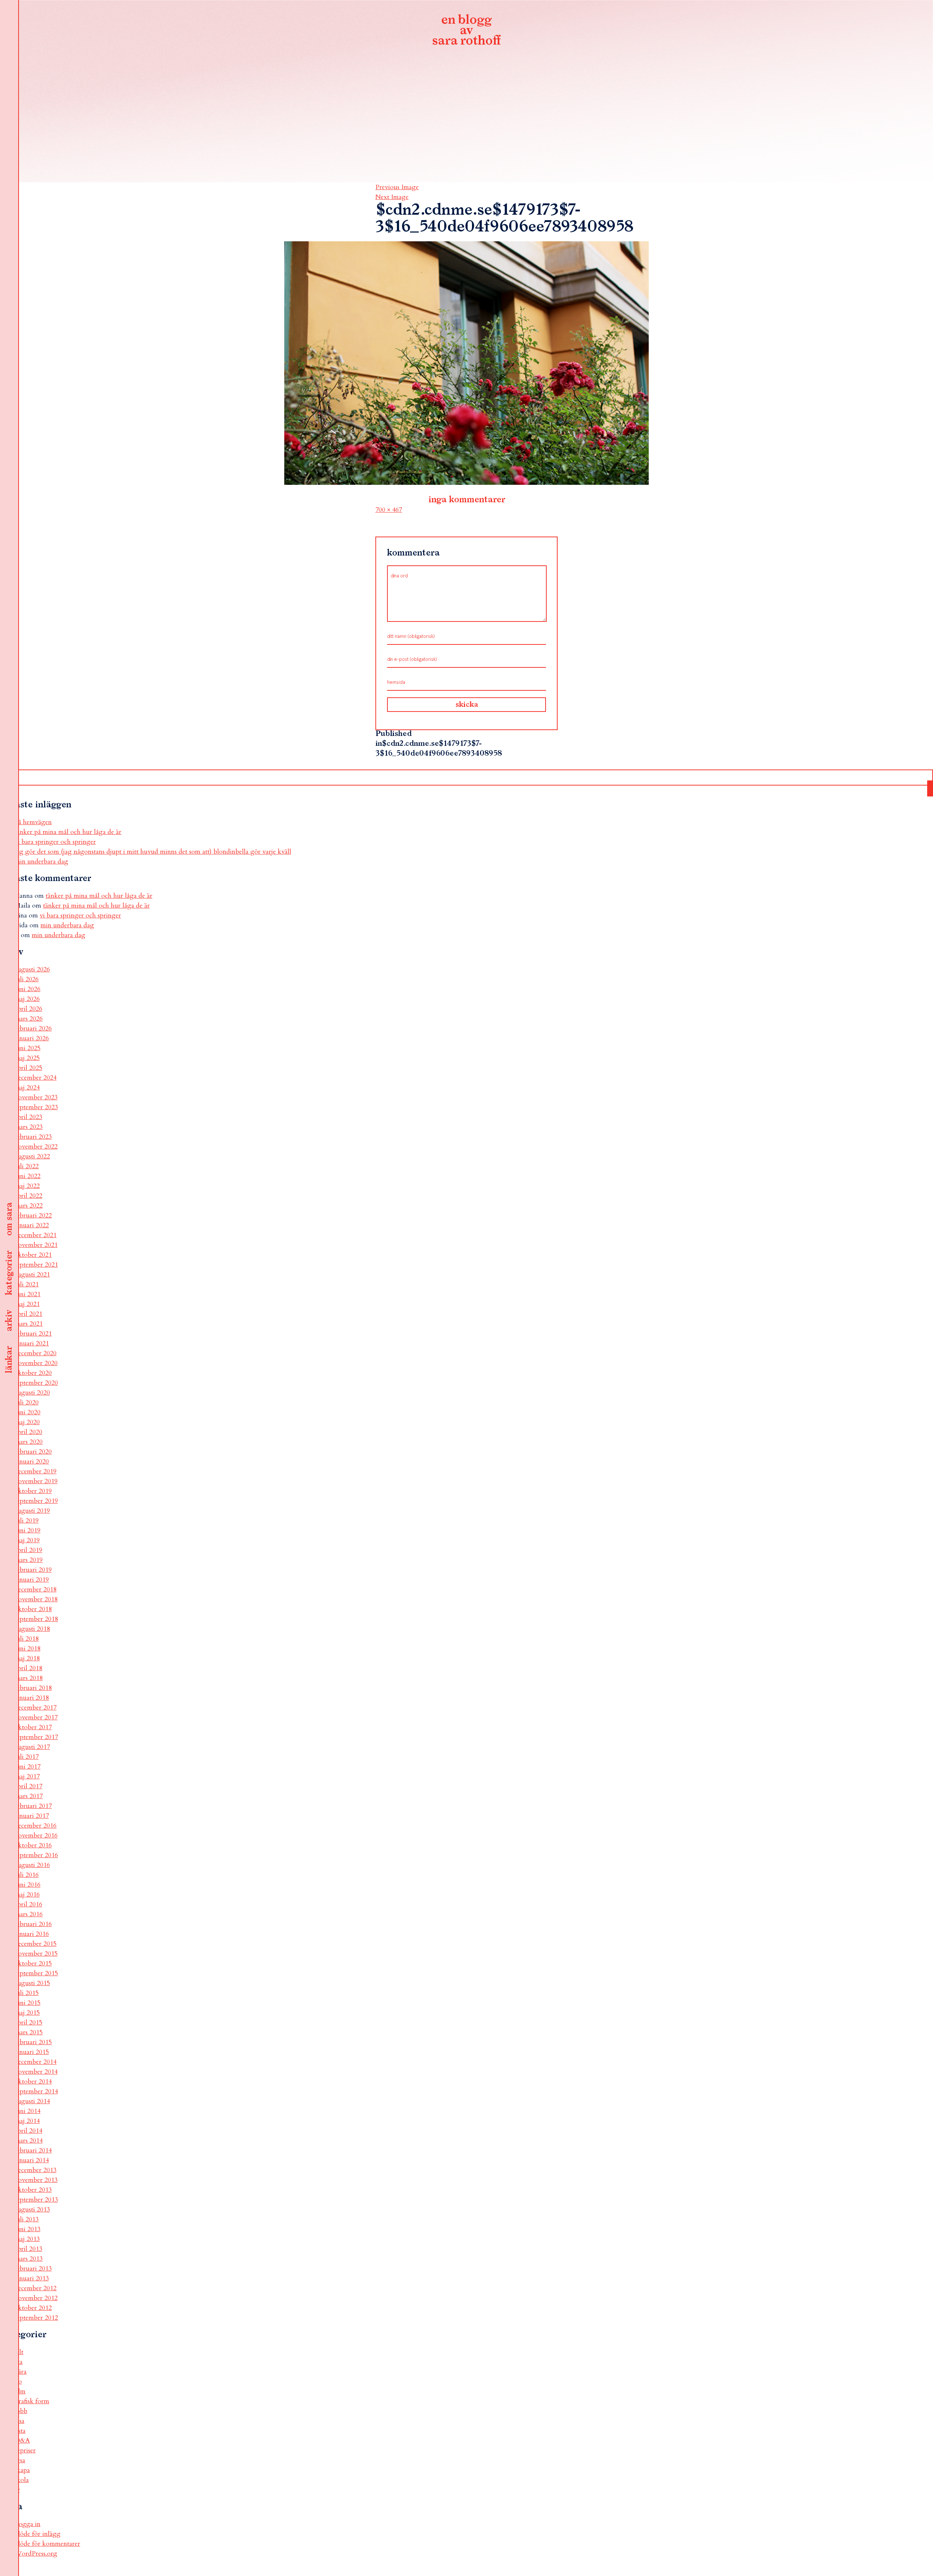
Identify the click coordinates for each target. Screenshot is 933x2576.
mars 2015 (29, 2032)
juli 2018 (27, 1639)
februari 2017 (33, 1806)
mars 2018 (29, 1678)
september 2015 (36, 1973)
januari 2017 (32, 1816)
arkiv (9, 1321)
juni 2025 (28, 1048)
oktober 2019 (33, 1491)
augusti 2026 (32, 969)
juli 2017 (27, 1757)
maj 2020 (27, 1422)
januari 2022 (32, 1225)
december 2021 (36, 1235)
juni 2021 (28, 1294)
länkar (9, 1360)
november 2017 (36, 1717)
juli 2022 (27, 1166)
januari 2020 (32, 1462)
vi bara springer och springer (55, 842)
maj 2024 (27, 1088)
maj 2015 (27, 2013)
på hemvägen (33, 822)
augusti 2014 (32, 2101)
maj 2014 (27, 2121)
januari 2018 (32, 1698)
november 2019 (36, 1481)
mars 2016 (29, 1914)
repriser (25, 2450)
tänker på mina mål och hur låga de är (68, 832)
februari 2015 (33, 2042)
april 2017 (28, 1786)
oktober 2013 (33, 2190)
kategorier (9, 1273)
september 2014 (36, 2091)
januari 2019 (32, 1580)
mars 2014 (29, 2141)
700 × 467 (389, 510)
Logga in (28, 2524)
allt (19, 2352)
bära (21, 2372)
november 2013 (36, 2180)
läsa (19, 2421)
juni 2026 (28, 989)
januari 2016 (32, 1934)
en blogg (466, 31)
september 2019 (36, 1501)
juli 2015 (27, 1993)
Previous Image (397, 187)
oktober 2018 (33, 1609)
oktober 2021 (33, 1255)
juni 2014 (28, 2111)
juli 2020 (27, 1402)
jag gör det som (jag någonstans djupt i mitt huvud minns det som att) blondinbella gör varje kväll (153, 852)
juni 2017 (28, 1767)
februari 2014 (33, 2150)
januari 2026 (32, 1038)
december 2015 (36, 1944)
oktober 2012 (33, 2308)
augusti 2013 (32, 2209)
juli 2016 (27, 1875)
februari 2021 (33, 1334)
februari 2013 (33, 2269)
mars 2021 (29, 1324)
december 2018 (36, 1589)
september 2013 (36, 2200)
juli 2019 (27, 1521)
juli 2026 (27, 979)
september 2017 (36, 1737)
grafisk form (32, 2401)
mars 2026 (29, 1019)
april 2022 (28, 1196)
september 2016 (36, 1855)
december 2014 (36, 2062)
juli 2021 (27, 1284)
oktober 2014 (33, 2082)
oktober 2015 (33, 1963)
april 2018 (28, 1668)
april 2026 (28, 1009)
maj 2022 (27, 1186)
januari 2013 (32, 2278)
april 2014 (28, 2131)
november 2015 (36, 1954)
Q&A (22, 2441)
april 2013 (28, 2249)
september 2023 (36, 1107)
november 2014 (36, 2072)
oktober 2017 (33, 1727)
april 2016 (28, 1904)
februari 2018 (33, 1688)
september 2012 (36, 2318)
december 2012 (36, 2288)
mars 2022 (29, 1206)
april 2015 (28, 2022)
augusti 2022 (32, 1156)
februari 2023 (33, 1137)
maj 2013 (27, 2239)
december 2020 (36, 1353)
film (20, 2391)
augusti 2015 (32, 1983)
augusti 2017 (32, 1747)
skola (22, 2480)
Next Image (392, 197)
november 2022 (36, 1147)
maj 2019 (27, 1540)
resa (20, 2460)
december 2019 (36, 1471)
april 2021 (28, 1314)
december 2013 (36, 2170)
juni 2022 (28, 1176)
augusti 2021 (32, 1275)
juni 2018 (28, 1649)
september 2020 (36, 1383)
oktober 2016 (33, 1845)
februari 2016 (33, 1924)
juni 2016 (28, 1885)
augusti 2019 (32, 1511)
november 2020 (36, 1363)
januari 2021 (32, 1343)
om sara (9, 1219)
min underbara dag (41, 862)
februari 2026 (33, 1028)
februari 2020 (33, 1452)
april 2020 (28, 1432)
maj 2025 (27, 1058)
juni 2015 (28, 2003)
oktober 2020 (33, 1373)
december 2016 (36, 1826)
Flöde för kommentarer (47, 2544)
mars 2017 (29, 1796)
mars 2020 (29, 1442)
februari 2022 (33, 1215)
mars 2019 (29, 1560)
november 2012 (36, 2298)
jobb (21, 2411)
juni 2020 (28, 1412)
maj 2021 (27, 1304)
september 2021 (36, 1265)
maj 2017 (27, 1776)
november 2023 (36, 1097)
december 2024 (36, 1078)
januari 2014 (32, 2160)
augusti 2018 (32, 1629)
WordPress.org (36, 2554)
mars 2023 (29, 1127)
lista (20, 2431)
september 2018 (36, 1619)
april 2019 (28, 1550)
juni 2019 (28, 1530)
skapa (22, 2470)
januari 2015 (32, 2052)
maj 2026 (27, 999)
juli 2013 (27, 2219)
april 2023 (28, 1117)
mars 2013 (29, 2259)
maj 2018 (27, 1658)
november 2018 (36, 1599)
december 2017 (36, 1708)
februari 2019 (33, 1570)
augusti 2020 (32, 1393)
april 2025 (28, 1068)
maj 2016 (27, 1895)
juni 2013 (28, 2229)
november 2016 (36, 1835)
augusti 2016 (32, 1865)
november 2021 (36, 1245)
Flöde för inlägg (38, 2534)
